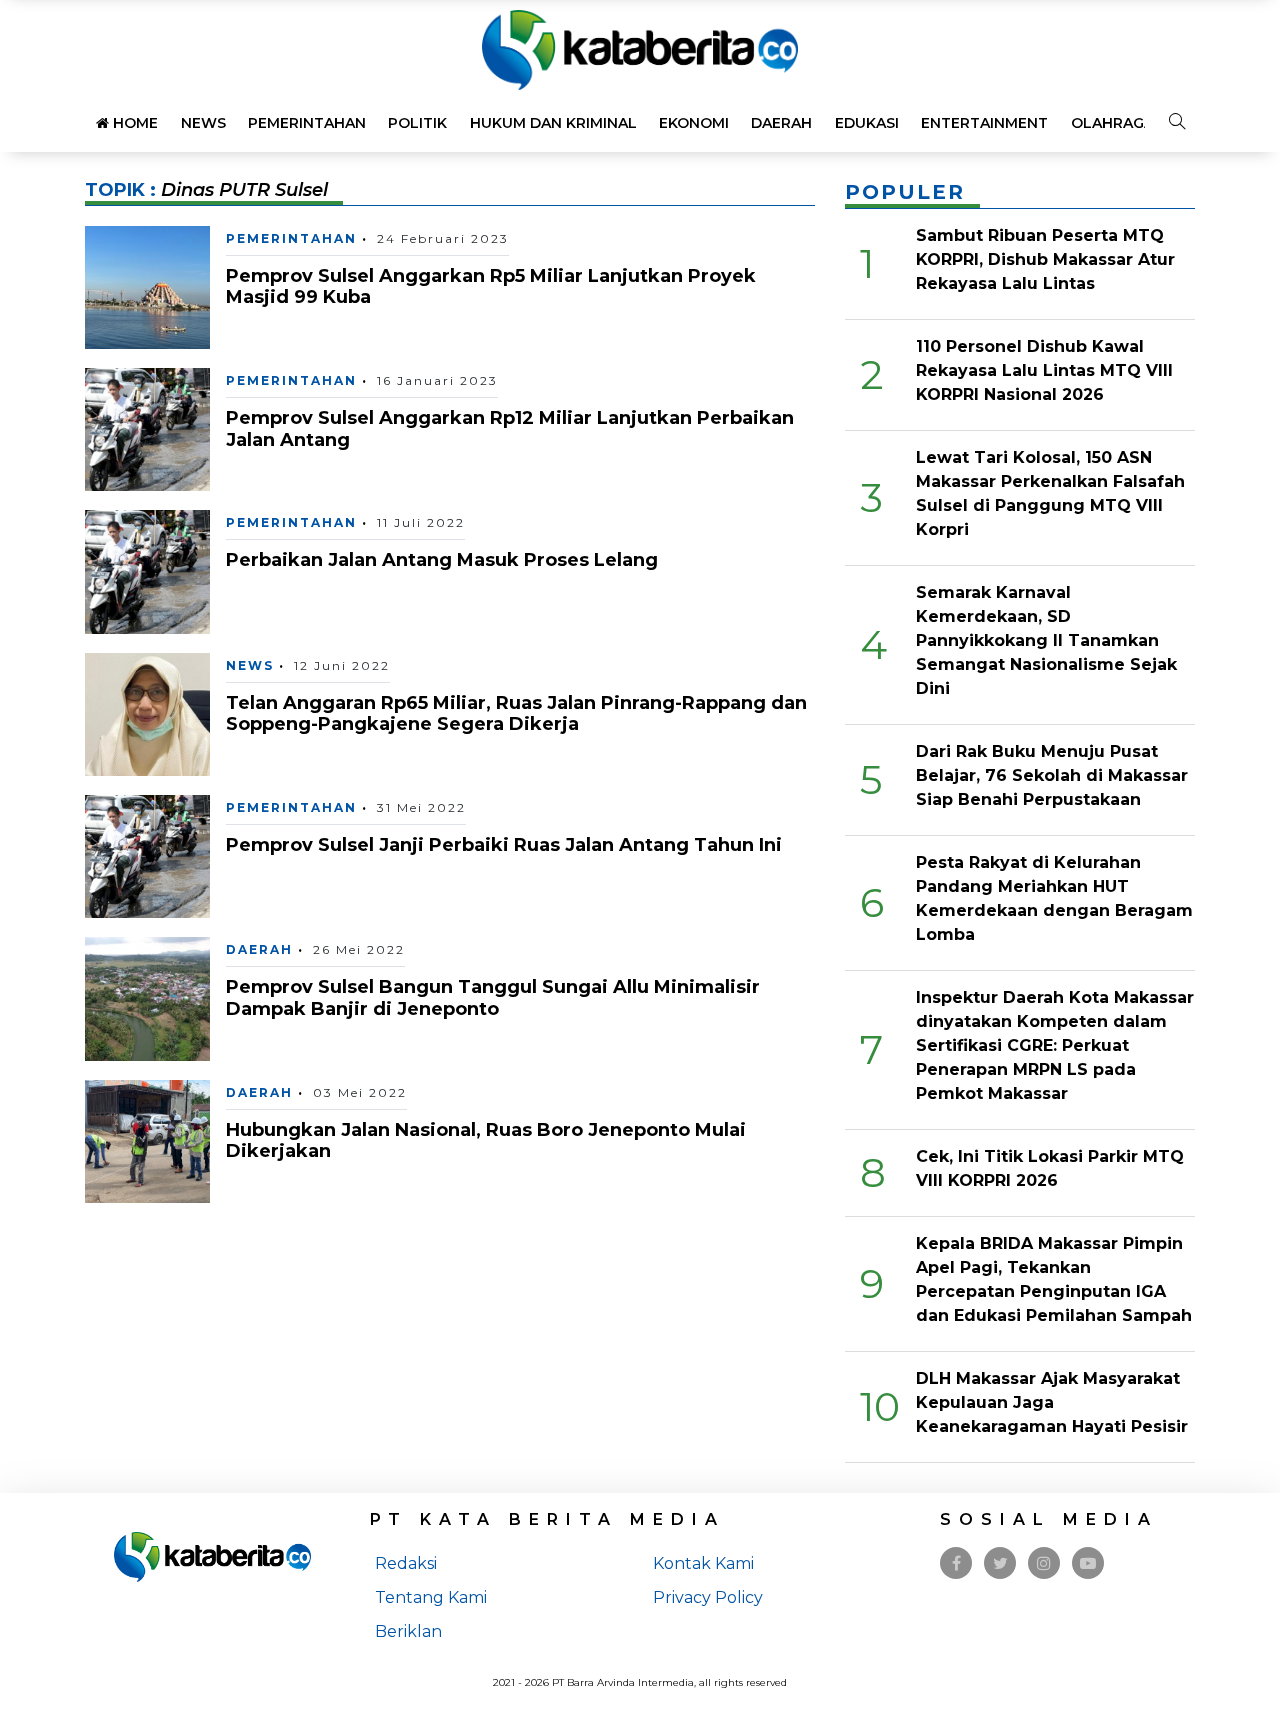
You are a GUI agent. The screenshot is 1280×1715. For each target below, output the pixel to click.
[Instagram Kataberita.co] (1044, 1563)
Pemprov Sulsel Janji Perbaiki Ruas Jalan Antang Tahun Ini (504, 845)
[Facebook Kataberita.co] (956, 1563)
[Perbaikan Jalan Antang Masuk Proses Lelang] (147, 570)
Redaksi (406, 1563)
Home (133, 123)
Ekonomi (694, 123)
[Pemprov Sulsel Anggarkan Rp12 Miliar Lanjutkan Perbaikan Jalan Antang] (147, 428)
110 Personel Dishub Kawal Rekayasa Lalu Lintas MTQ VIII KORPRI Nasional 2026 (1044, 370)
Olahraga (1112, 123)
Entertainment (984, 123)
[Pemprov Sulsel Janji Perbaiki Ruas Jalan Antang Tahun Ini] (147, 855)
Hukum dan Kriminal (553, 123)
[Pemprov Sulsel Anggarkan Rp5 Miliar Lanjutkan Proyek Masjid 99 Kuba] (147, 285)
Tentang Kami (431, 1597)
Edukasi (867, 123)
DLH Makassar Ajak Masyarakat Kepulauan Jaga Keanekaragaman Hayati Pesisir (1052, 1402)
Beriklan (408, 1631)
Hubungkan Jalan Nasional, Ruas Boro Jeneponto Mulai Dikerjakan (486, 1141)
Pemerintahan (307, 123)
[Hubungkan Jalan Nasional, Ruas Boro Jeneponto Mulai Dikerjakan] (147, 1140)
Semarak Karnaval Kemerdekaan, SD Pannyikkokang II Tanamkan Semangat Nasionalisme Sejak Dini (1046, 640)
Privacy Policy (708, 1597)
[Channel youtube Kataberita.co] (1088, 1563)
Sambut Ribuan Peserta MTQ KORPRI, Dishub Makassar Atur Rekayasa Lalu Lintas (1045, 259)
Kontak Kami (703, 1563)
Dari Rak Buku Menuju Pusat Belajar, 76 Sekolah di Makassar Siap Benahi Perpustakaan (1052, 775)
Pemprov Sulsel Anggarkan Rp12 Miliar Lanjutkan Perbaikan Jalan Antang (510, 429)
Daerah (781, 123)
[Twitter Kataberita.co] (1000, 1563)
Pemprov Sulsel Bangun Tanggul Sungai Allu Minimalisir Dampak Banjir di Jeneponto (493, 998)
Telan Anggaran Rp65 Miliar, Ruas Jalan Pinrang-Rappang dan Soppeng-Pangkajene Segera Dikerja (516, 714)
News (203, 123)
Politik (417, 123)
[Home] (640, 48)
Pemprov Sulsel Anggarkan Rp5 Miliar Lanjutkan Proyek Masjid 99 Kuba (491, 287)
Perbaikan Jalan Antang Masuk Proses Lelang (442, 560)
